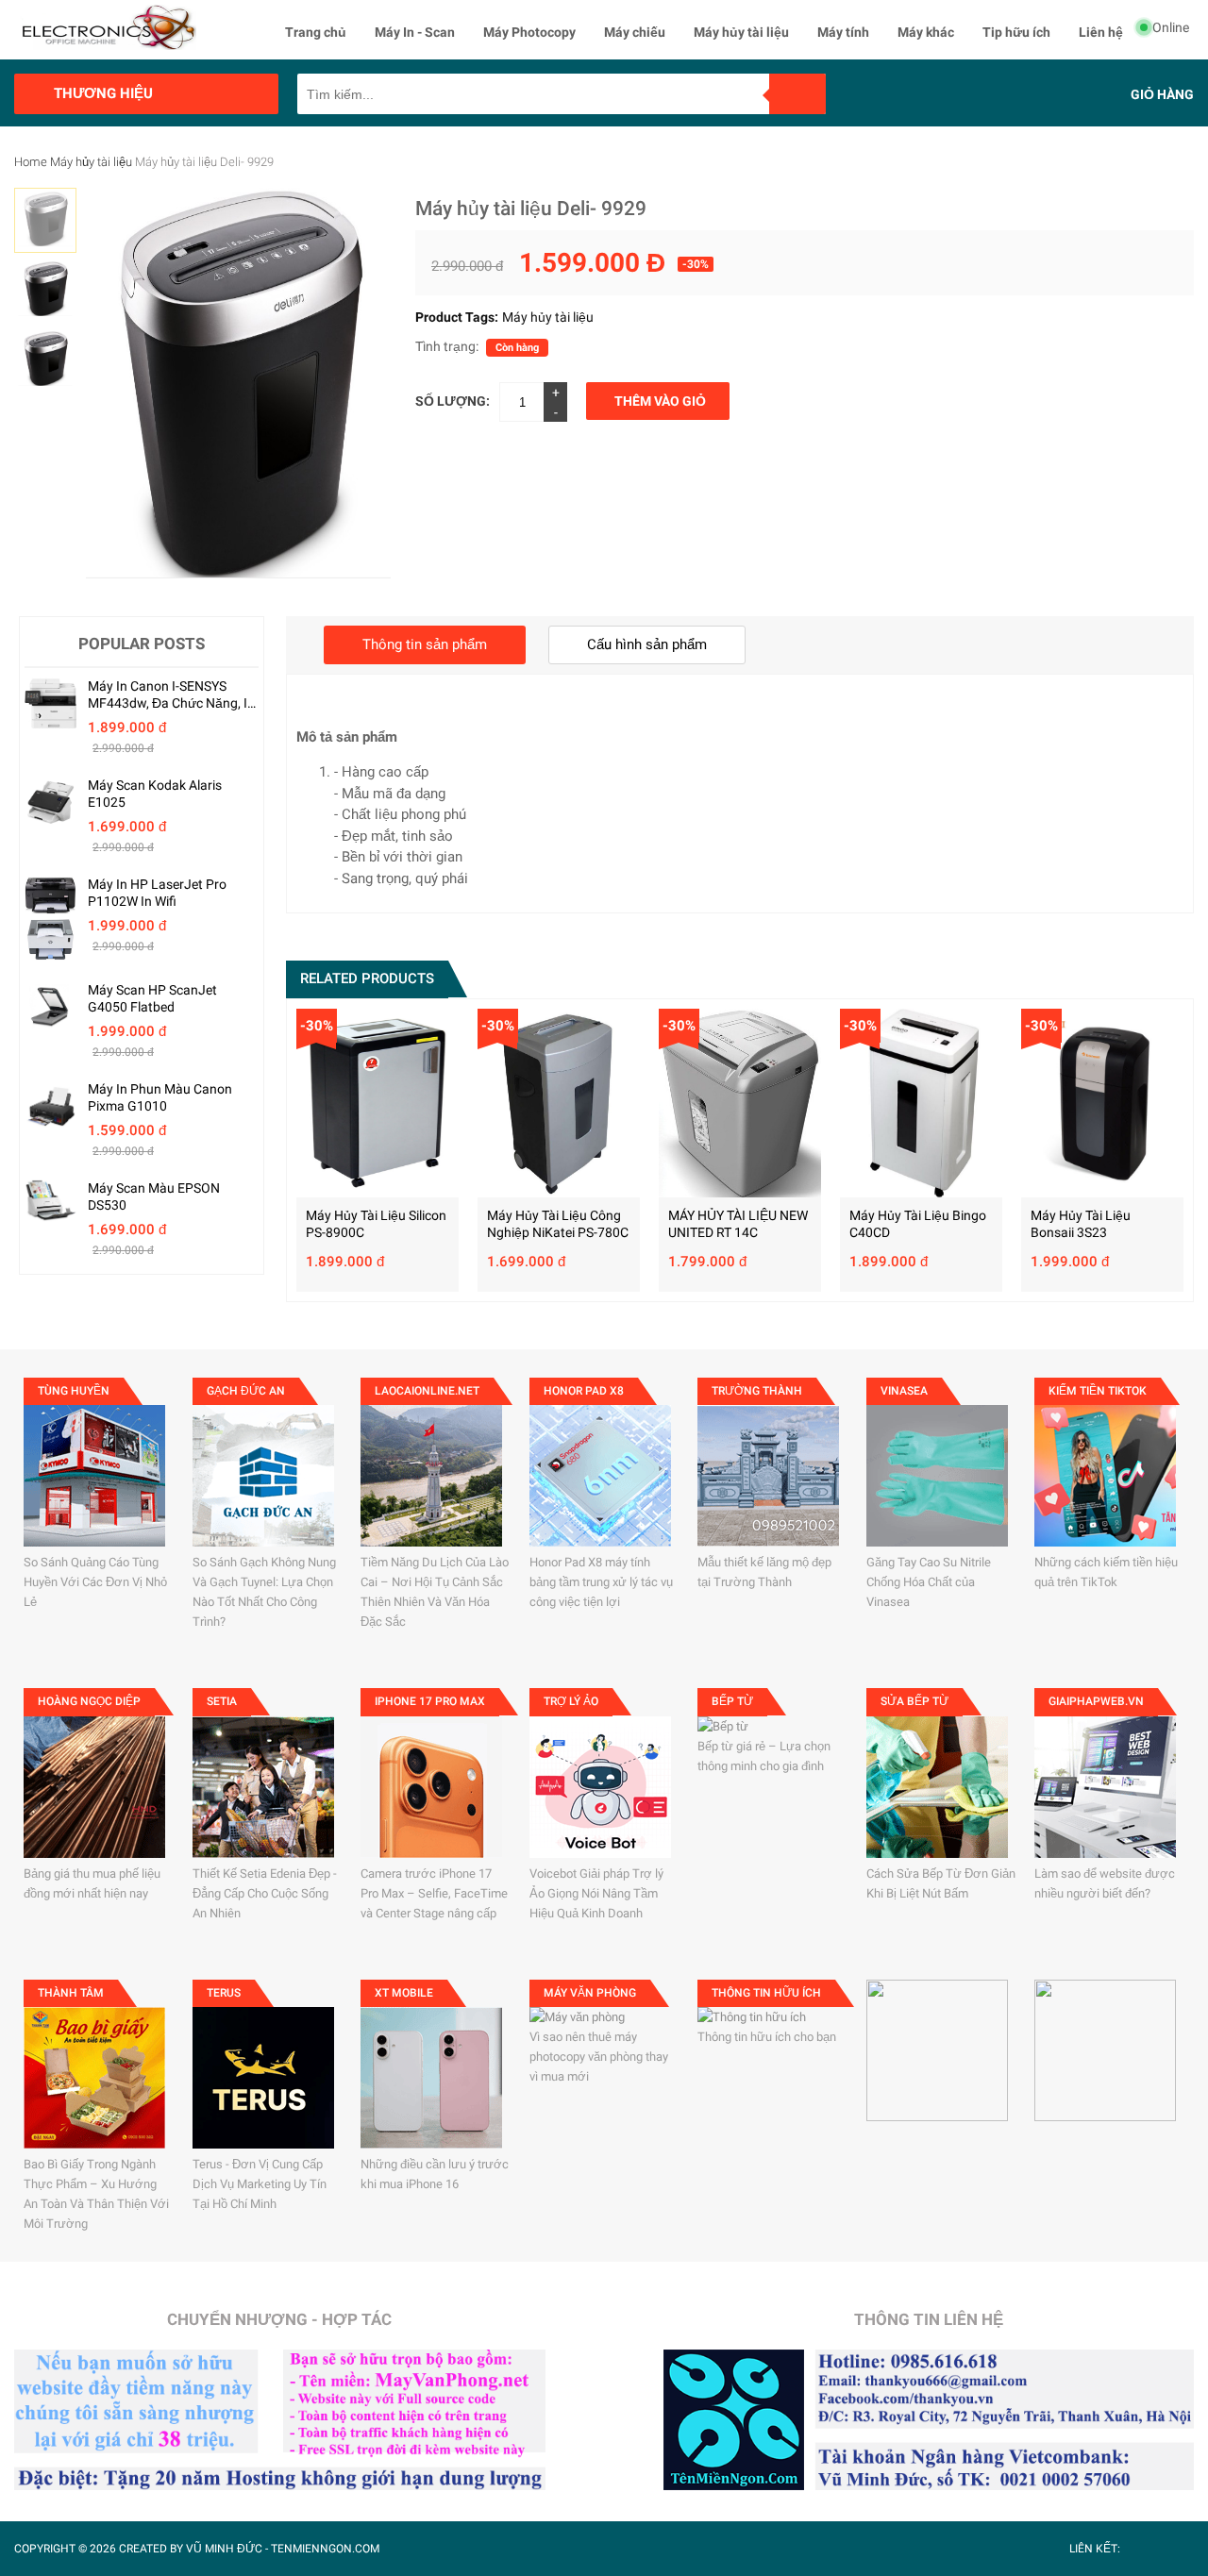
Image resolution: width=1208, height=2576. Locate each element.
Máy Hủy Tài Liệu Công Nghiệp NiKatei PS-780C (558, 1224)
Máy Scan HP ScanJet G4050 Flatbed (152, 998)
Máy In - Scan (415, 32)
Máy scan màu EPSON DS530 (154, 1196)
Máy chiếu (635, 32)
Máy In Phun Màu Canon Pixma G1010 (160, 1097)
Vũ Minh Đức (224, 2549)
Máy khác (926, 32)
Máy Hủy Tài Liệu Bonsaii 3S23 (1081, 1224)
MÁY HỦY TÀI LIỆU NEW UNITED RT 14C (738, 1224)
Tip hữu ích (1016, 32)
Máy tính (843, 32)
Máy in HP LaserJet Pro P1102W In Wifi (157, 893)
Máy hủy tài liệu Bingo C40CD (918, 1224)
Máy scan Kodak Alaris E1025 (155, 794)
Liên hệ (1101, 32)
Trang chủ (316, 32)
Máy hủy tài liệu (741, 32)
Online (1171, 27)
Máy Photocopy (529, 32)
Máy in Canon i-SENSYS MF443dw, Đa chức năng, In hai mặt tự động (171, 695)
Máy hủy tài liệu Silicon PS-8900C (376, 1224)
